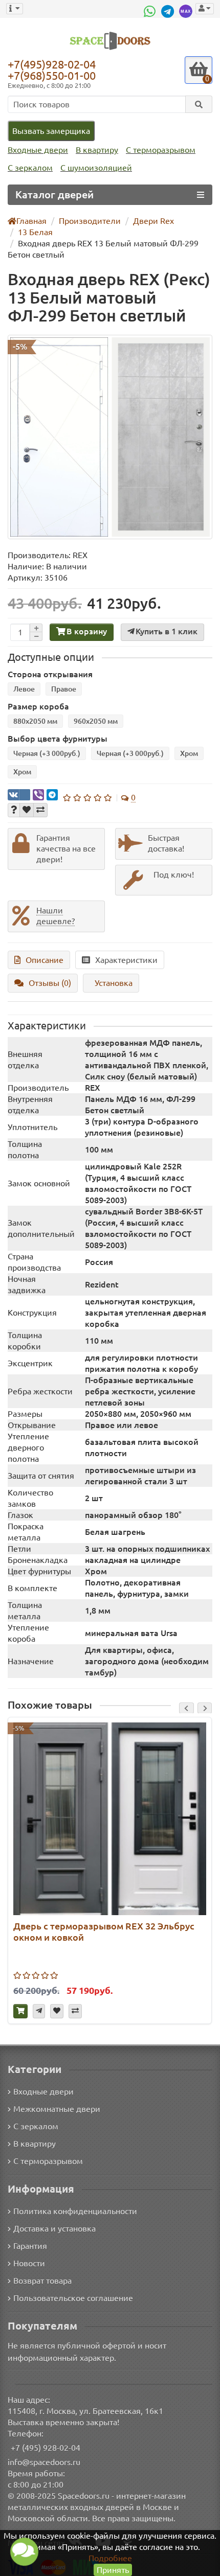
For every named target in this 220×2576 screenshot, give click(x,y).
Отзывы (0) (50, 983)
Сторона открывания (50, 674)
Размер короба (38, 706)
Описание (45, 960)
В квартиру (97, 150)
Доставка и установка (54, 2228)
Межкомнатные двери (57, 2109)
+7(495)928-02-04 (52, 64)
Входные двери (38, 150)
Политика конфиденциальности (75, 2211)
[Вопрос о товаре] (14, 810)
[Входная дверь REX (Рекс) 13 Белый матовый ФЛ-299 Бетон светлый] (110, 437)
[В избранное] (27, 810)
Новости (29, 2263)
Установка (114, 983)
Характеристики (126, 960)
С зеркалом (30, 168)
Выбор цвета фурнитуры (58, 739)
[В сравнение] (40, 810)
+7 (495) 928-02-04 (46, 2448)
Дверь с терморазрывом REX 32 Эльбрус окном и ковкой (104, 1931)
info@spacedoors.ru (44, 2462)
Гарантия (30, 2246)
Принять (113, 2570)
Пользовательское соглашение (73, 2298)
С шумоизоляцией (96, 168)
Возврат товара (42, 2281)
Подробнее (110, 2558)
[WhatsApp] (151, 11)
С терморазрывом (161, 150)
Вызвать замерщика (51, 131)
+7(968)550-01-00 (52, 75)
